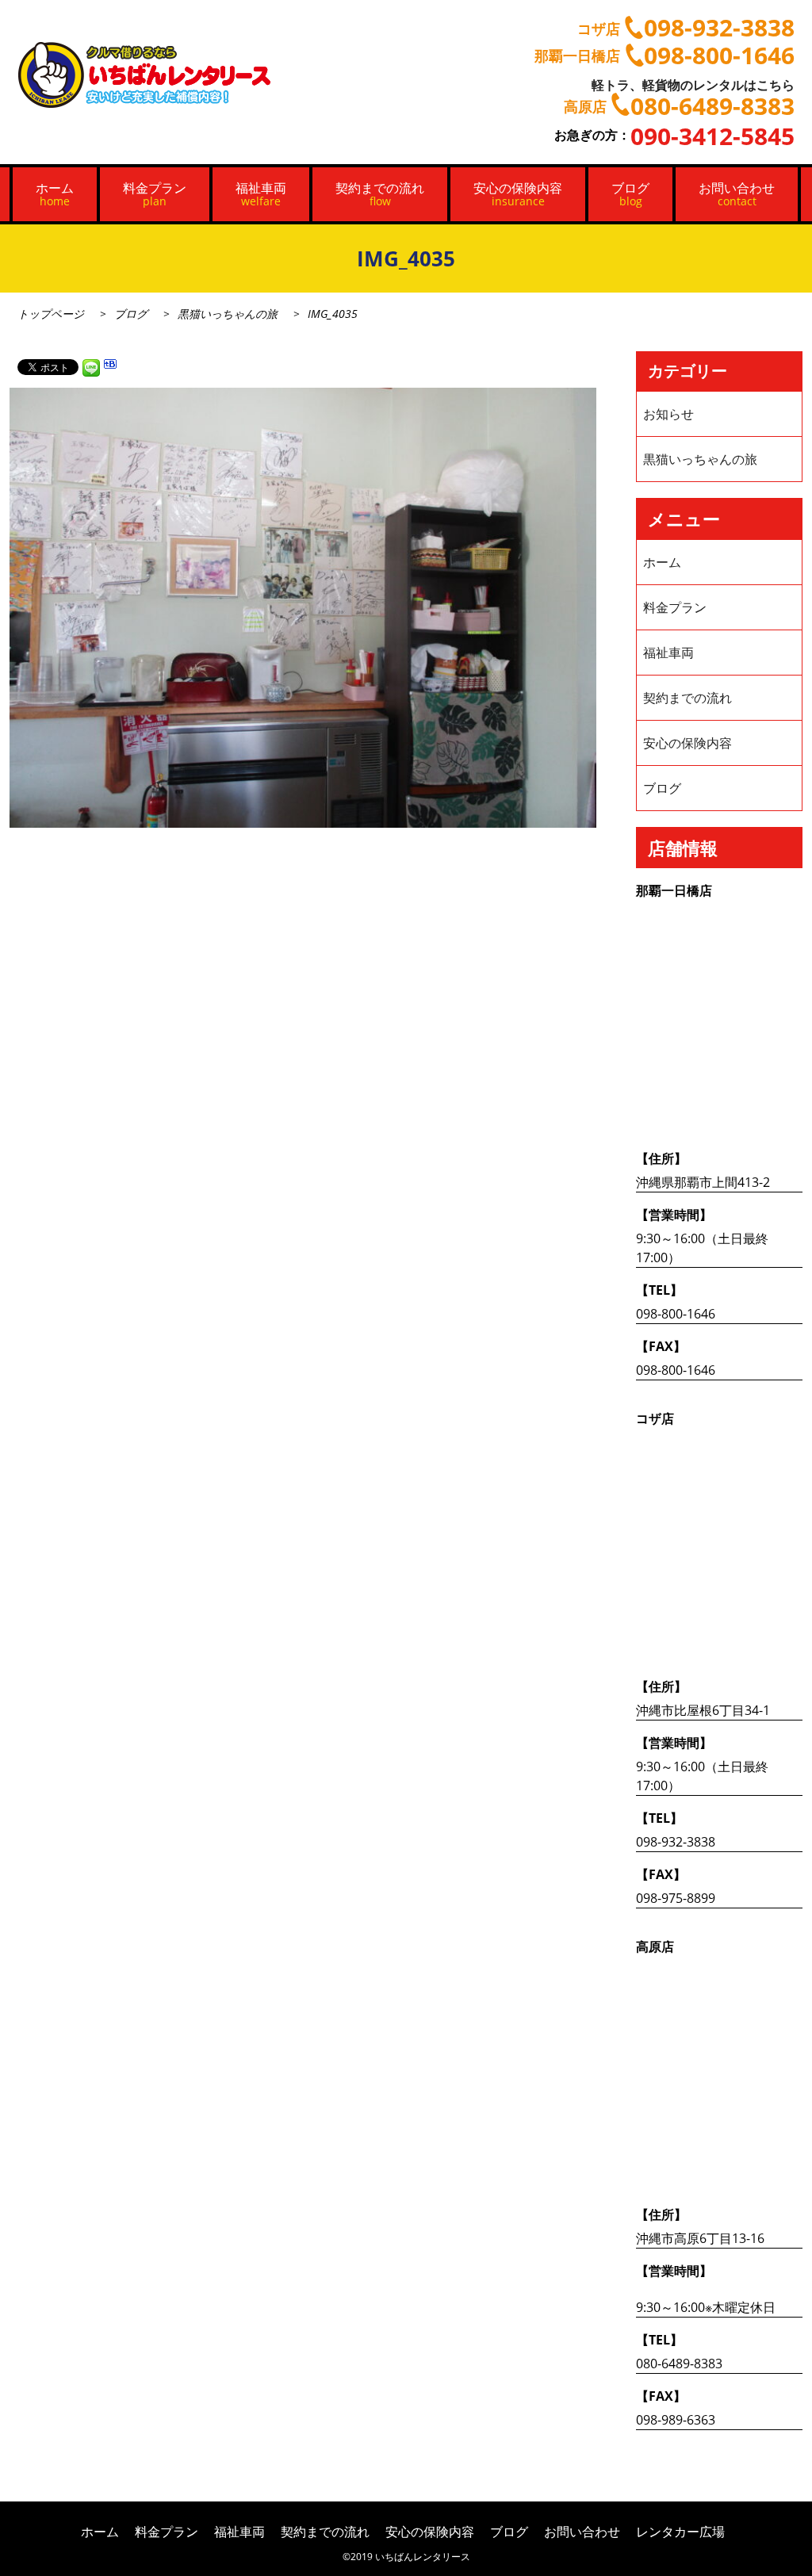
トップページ (51, 314)
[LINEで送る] (91, 366)
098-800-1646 (676, 1314)
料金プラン (155, 194)
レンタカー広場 (680, 2532)
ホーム (55, 194)
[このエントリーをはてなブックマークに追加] (110, 366)
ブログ (630, 194)
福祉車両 (261, 194)
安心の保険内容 (518, 194)
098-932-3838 (676, 1842)
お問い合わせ (737, 194)
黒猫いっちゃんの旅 (228, 314)
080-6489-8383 (679, 2364)
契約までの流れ (380, 194)
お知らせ (668, 414)
